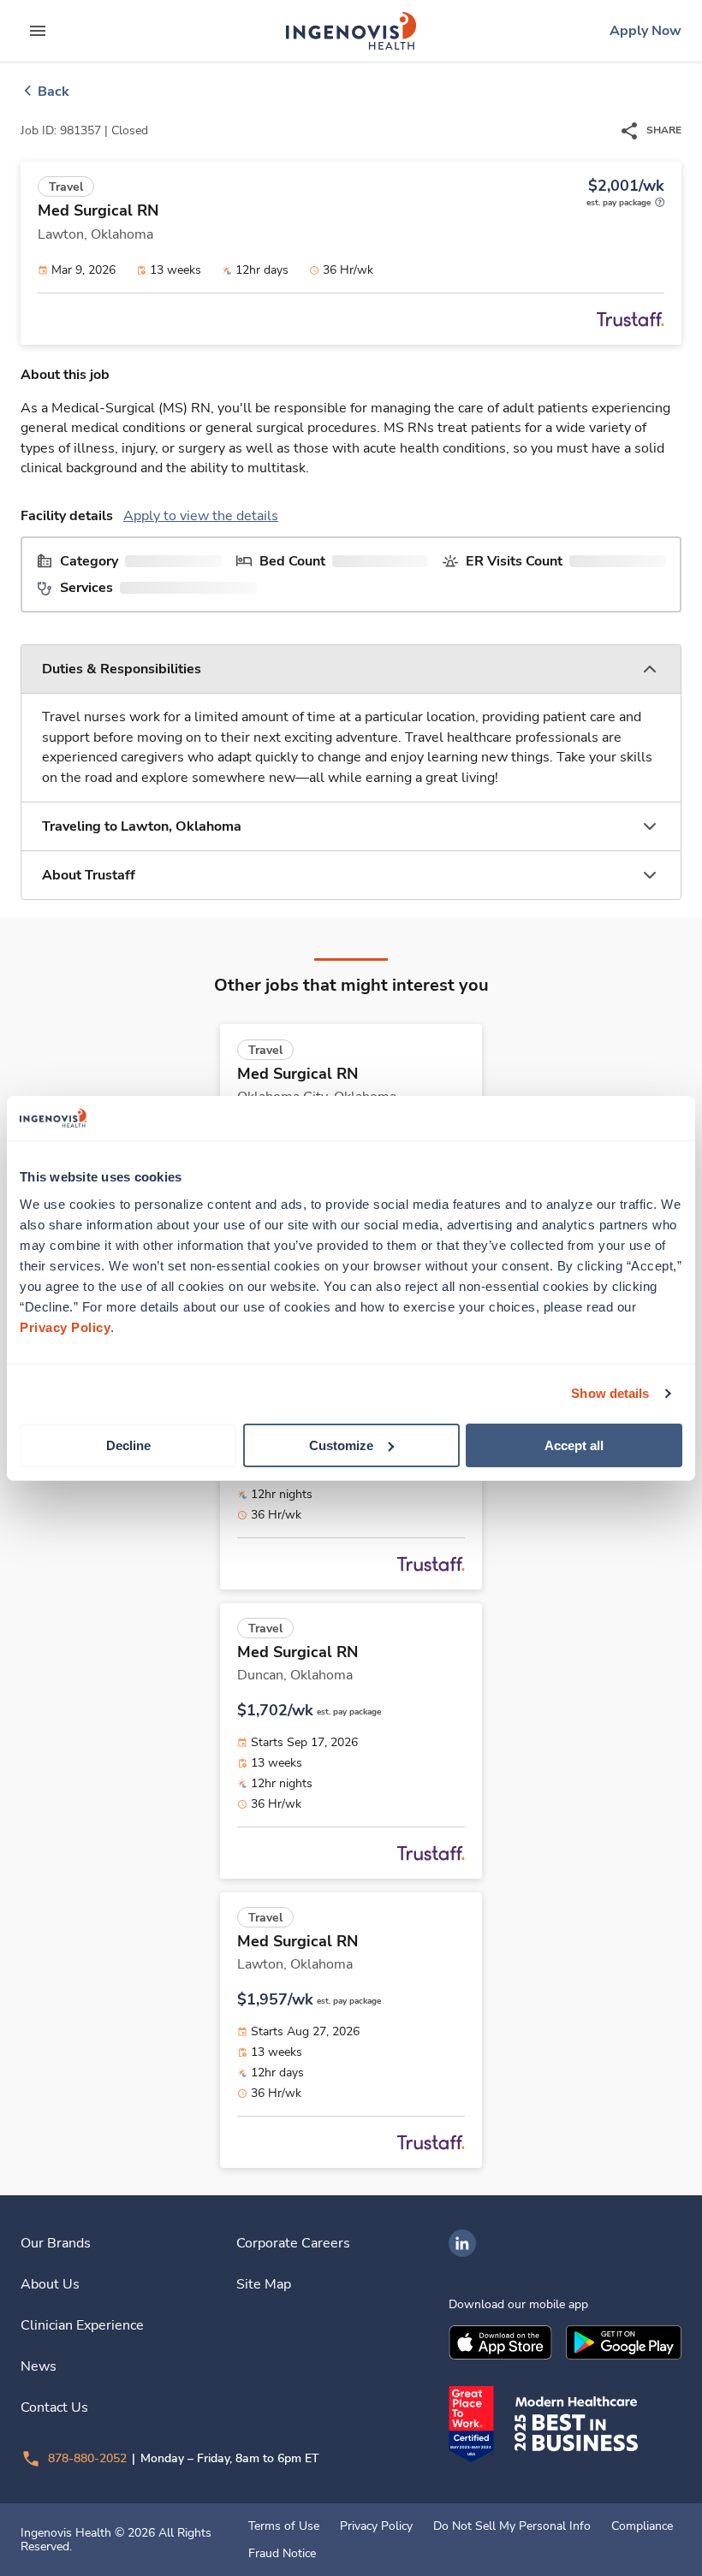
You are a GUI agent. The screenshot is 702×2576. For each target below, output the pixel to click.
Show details (610, 1393)
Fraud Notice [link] (282, 2554)
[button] (351, 669)
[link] (351, 31)
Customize (341, 1445)
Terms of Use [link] (284, 2526)
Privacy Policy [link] (376, 2526)
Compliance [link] (642, 2526)
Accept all (574, 1445)
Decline (128, 1445)
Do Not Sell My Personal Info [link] (512, 2526)
